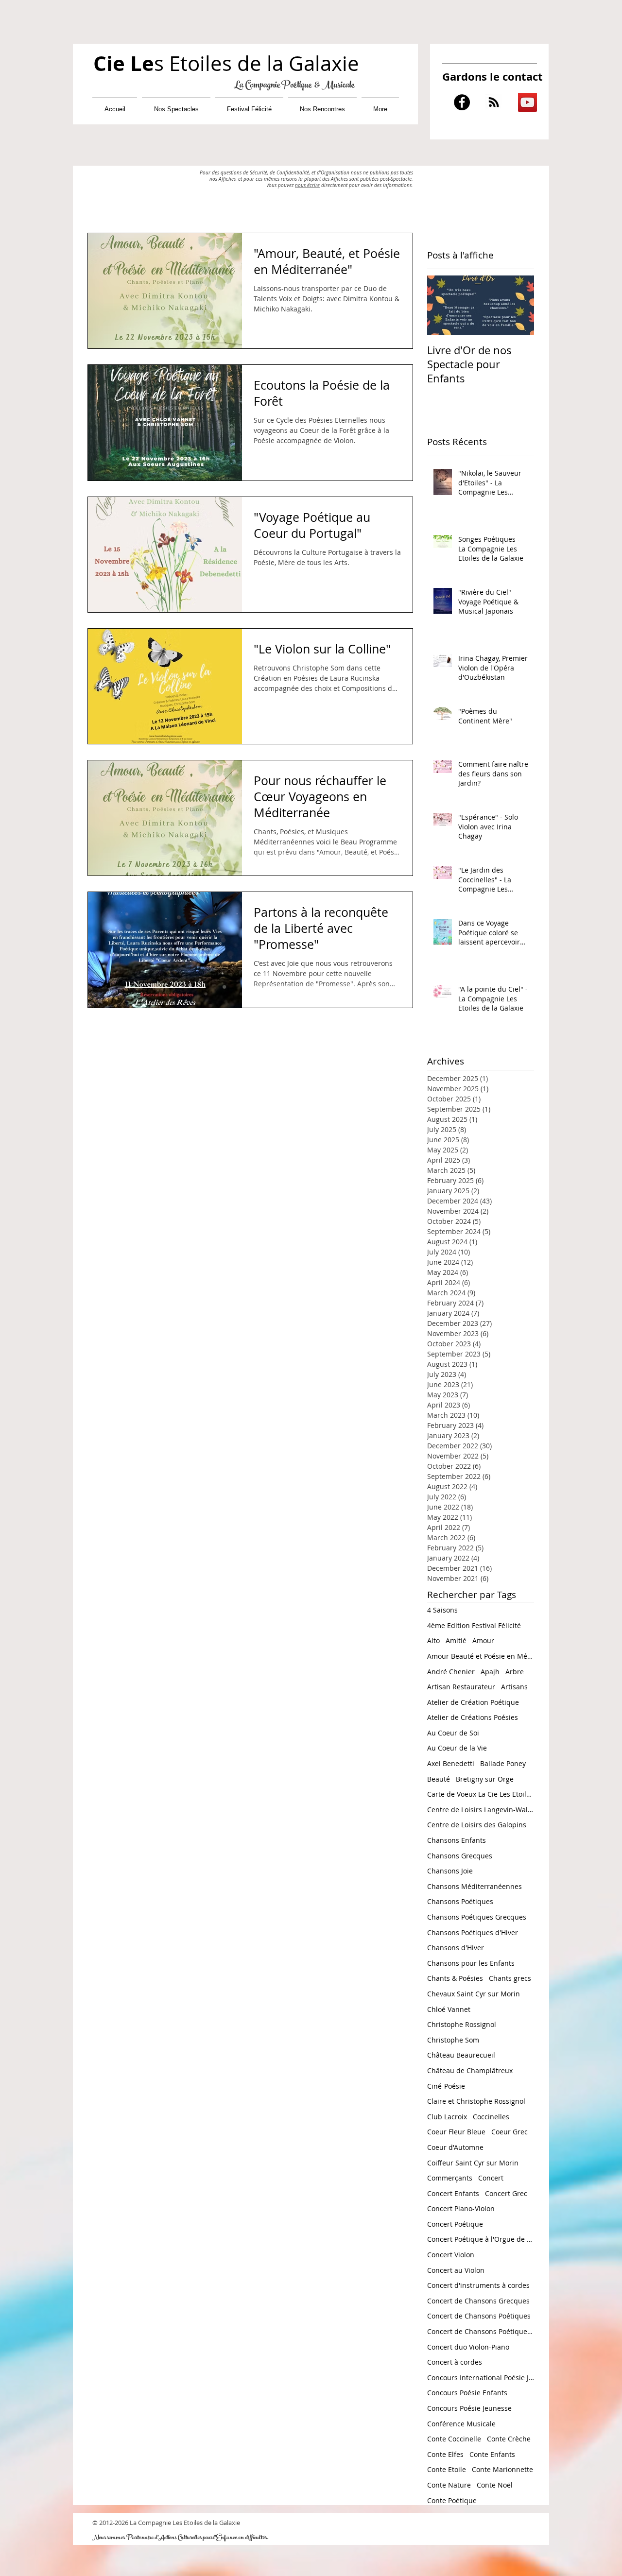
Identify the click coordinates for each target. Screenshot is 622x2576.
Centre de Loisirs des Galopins (477, 1825)
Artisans (514, 1687)
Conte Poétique (452, 2500)
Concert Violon (451, 2255)
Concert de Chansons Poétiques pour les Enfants (481, 2331)
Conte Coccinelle (454, 2439)
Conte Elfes (445, 2454)
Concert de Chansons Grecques (478, 2301)
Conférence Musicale (461, 2424)
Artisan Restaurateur (461, 1687)
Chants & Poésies (455, 1978)
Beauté (439, 1779)
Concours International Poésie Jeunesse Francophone (481, 2378)
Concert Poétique (455, 2224)
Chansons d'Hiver (456, 1948)
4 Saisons (442, 1610)
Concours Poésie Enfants (467, 2393)
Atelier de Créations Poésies (473, 1717)
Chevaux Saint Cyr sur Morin (474, 1994)
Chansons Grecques (460, 1856)
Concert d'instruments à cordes (478, 2285)
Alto (433, 1640)
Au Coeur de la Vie (457, 1748)
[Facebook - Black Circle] (462, 102)
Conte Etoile (447, 2469)
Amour (483, 1640)
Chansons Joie (450, 1871)
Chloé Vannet (449, 2009)
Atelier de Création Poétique (473, 1702)
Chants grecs (510, 1978)
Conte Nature (449, 2485)
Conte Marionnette (502, 2469)
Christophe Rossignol (462, 2024)
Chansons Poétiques (460, 1901)
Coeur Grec (510, 2132)
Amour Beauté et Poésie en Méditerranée (481, 1656)
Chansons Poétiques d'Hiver (473, 1932)
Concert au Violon (456, 2270)
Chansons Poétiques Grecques (477, 1917)
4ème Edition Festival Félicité (474, 1625)
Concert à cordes (455, 2362)
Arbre (515, 1672)
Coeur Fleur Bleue (456, 2132)
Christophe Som (453, 2040)
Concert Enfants (453, 2193)
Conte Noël (495, 2485)
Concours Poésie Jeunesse (469, 2408)
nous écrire (307, 185)
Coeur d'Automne (455, 2147)
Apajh (490, 1672)
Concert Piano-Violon (461, 2208)
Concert (491, 2178)
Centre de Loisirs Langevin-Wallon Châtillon (481, 1810)
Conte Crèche (509, 2439)
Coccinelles (491, 2117)
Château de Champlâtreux (470, 2070)
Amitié (456, 1640)
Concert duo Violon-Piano (468, 2347)
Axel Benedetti (451, 1763)
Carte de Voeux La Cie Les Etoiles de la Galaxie (481, 1794)
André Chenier (451, 1672)
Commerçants (450, 2178)
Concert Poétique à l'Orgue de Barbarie (481, 2239)
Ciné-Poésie (446, 2086)
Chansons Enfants (457, 1840)
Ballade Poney (503, 1763)
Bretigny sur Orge (485, 1779)
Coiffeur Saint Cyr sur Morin (473, 2163)
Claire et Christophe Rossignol (476, 2101)
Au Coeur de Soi (453, 1733)
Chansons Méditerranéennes (475, 1886)
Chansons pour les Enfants (471, 1963)
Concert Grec (506, 2193)
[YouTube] (527, 102)
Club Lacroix (447, 2117)
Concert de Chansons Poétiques (479, 2316)
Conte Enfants (492, 2454)
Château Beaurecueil (461, 2055)
